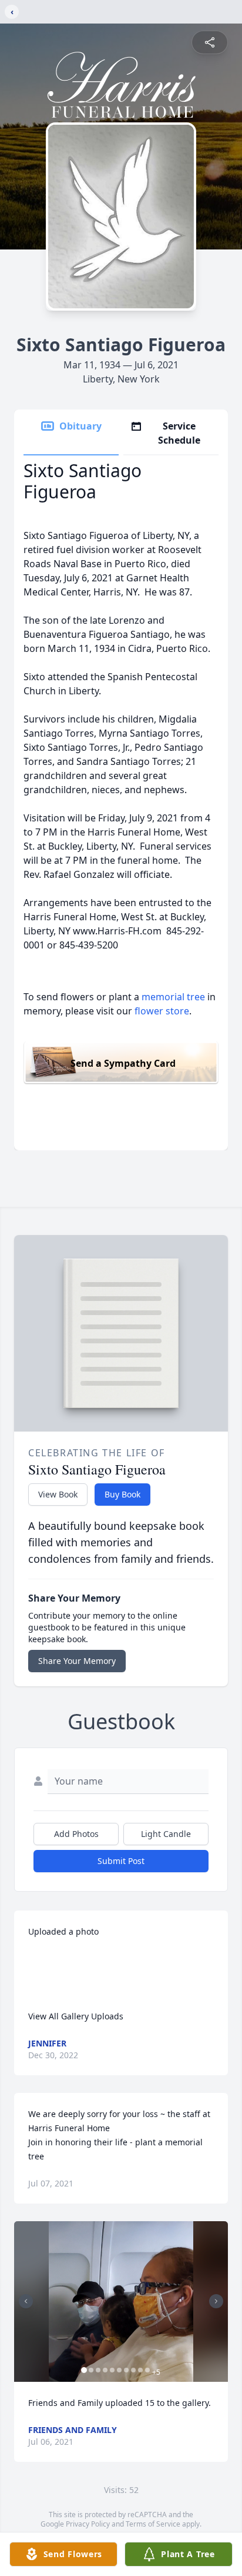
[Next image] (216, 2301)
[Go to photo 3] (98, 2370)
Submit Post (121, 1861)
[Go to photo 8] (133, 2370)
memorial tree (173, 997)
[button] (121, 2302)
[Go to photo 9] (140, 2370)
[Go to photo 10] (147, 2370)
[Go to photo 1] (84, 2370)
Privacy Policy (88, 2524)
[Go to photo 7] (126, 2370)
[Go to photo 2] (91, 2370)
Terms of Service (153, 2524)
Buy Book (122, 1494)
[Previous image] (26, 2301)
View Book (58, 1494)
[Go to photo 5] (112, 2370)
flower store (162, 1011)
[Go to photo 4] (105, 2370)
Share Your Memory (77, 1661)
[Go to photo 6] (119, 2370)
